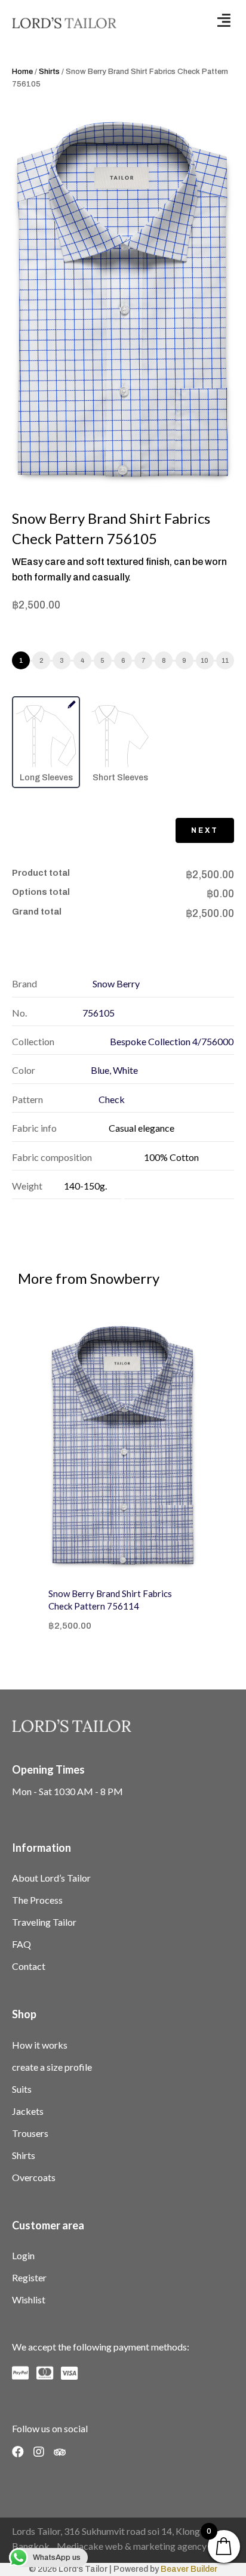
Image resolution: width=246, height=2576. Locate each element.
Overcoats (34, 2177)
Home (22, 72)
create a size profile (52, 2067)
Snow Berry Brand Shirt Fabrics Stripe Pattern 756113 (139, 1600)
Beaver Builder (189, 2569)
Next (205, 830)
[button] (224, 20)
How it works (40, 2045)
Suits (22, 2089)
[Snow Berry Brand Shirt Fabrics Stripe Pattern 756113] (152, 1447)
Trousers (30, 2133)
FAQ (21, 1944)
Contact (29, 1966)
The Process (37, 1900)
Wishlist (29, 2299)
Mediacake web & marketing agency (132, 2546)
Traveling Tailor (44, 1922)
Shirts (49, 72)
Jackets (28, 2111)
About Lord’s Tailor (51, 1878)
